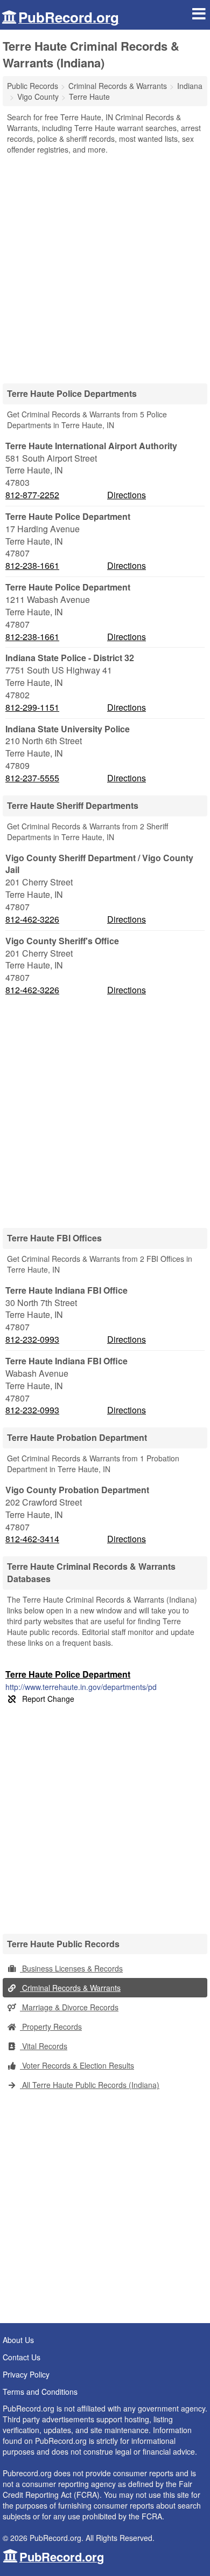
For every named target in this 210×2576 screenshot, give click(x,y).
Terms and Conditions (40, 2392)
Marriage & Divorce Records (69, 2007)
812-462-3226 (32, 919)
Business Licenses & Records (71, 1968)
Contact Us (22, 2357)
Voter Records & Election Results (77, 2065)
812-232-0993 (32, 1339)
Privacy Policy (26, 2374)
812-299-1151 (32, 707)
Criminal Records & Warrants (70, 1988)
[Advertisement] (105, 265)
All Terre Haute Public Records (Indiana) (90, 2085)
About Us (18, 2340)
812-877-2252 (32, 495)
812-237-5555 (32, 778)
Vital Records (44, 2046)
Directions (127, 495)
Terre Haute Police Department (68, 1674)
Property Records (51, 2027)
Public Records (33, 86)
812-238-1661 (32, 566)
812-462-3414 (32, 1539)
